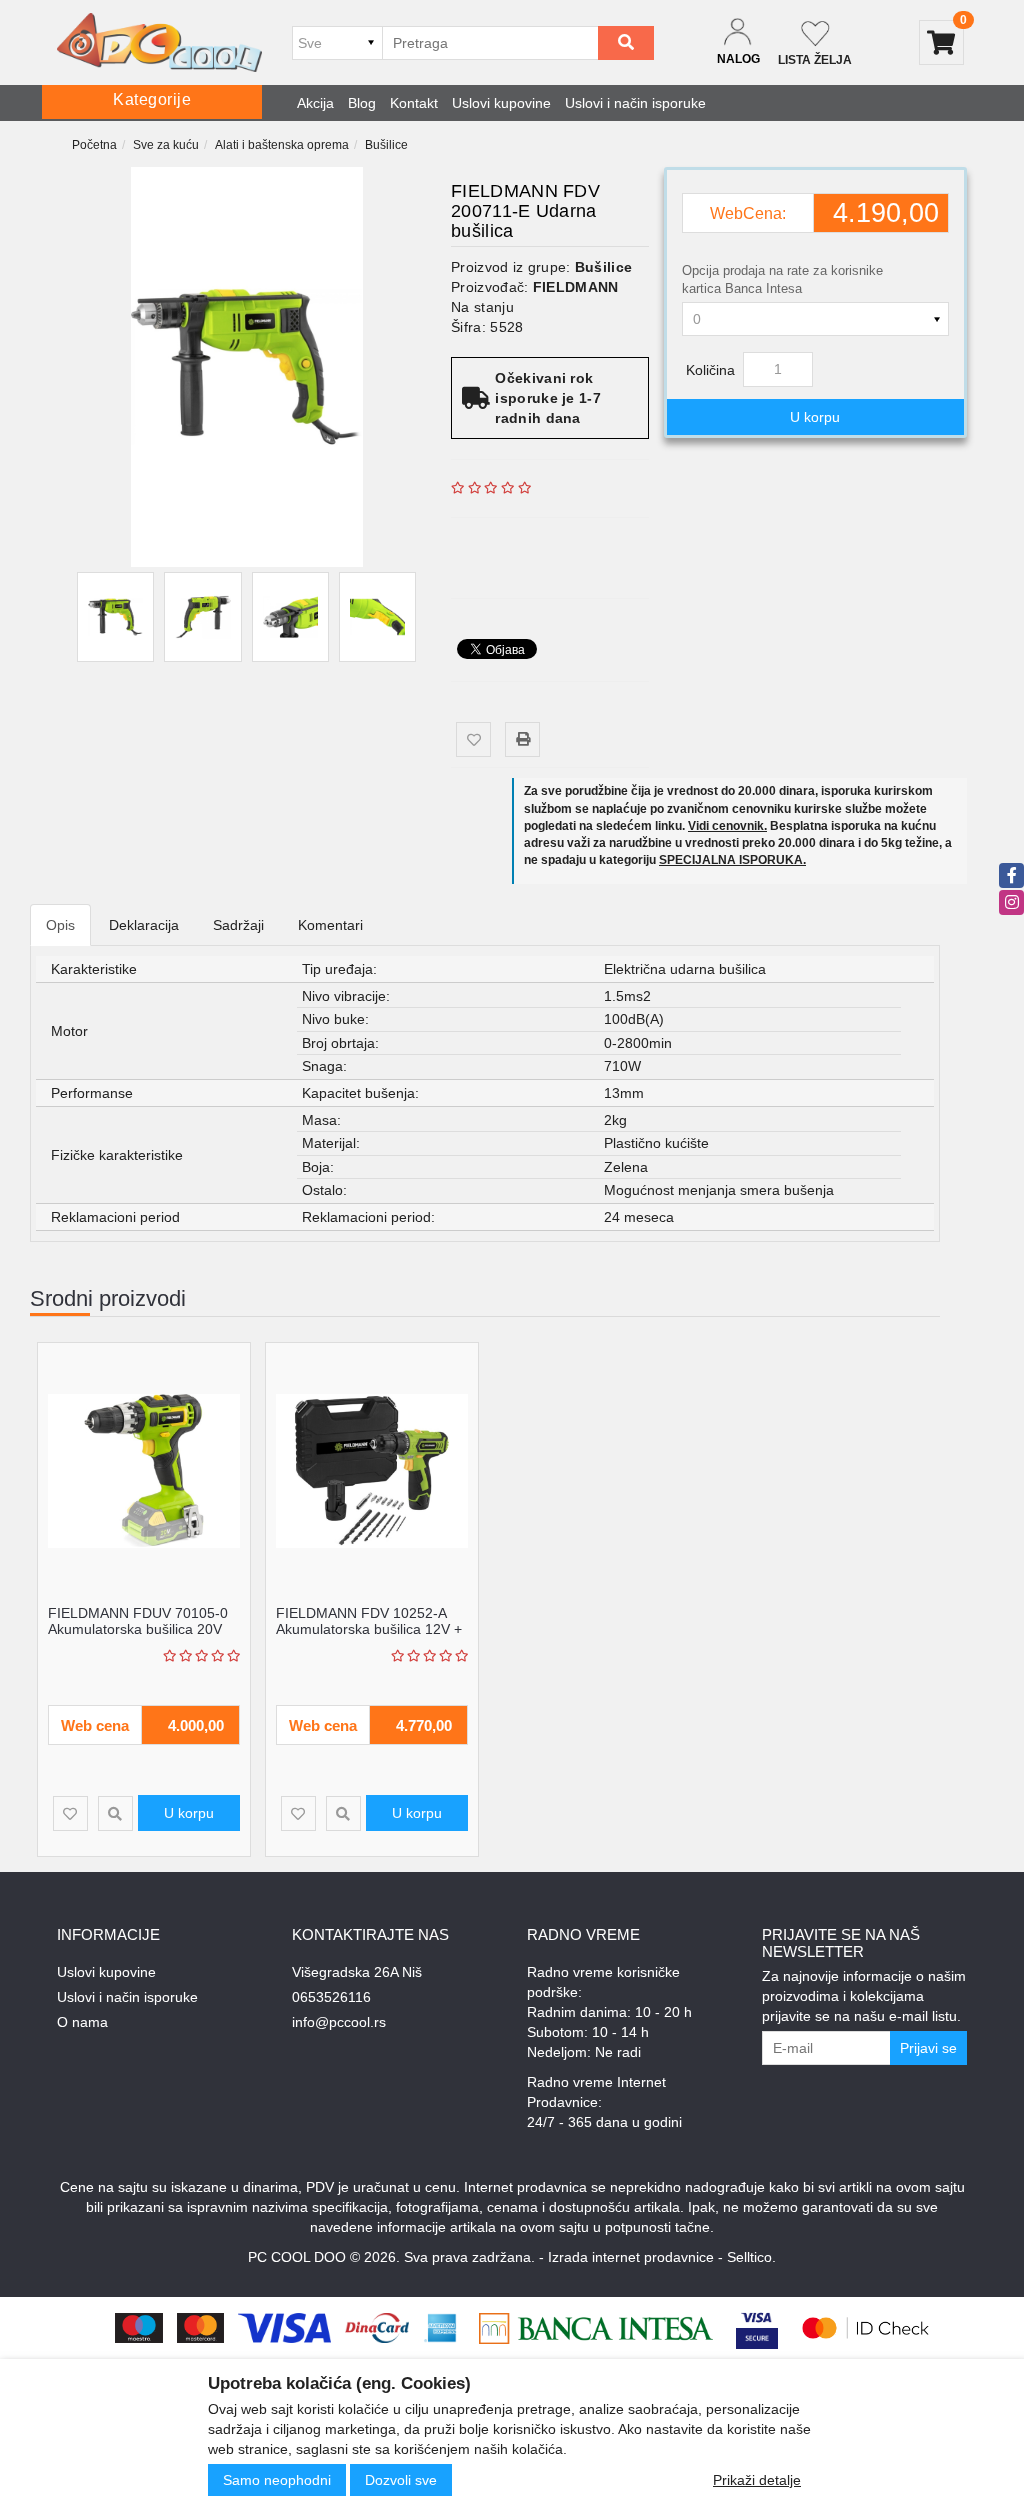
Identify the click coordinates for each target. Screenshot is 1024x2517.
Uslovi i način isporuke (635, 103)
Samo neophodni (277, 2480)
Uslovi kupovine (501, 103)
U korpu (815, 417)
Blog (362, 103)
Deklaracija (144, 925)
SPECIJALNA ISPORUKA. (732, 860)
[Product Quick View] (115, 1813)
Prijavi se (928, 2048)
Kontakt (414, 103)
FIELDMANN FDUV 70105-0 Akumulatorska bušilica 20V (138, 1620)
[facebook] (1011, 875)
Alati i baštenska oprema (282, 145)
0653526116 (331, 1997)
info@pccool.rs (339, 2022)
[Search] (626, 43)
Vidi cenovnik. (727, 826)
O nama (82, 2022)
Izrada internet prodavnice (631, 2257)
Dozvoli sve (401, 2480)
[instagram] (1011, 902)
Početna (94, 145)
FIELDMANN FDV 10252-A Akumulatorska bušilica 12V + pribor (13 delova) (369, 1628)
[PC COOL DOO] (159, 42)
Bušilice (386, 145)
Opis (60, 925)
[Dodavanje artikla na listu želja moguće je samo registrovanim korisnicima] (473, 739)
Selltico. (751, 2257)
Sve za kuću (166, 145)
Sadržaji (238, 925)
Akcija (315, 103)
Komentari (330, 925)
